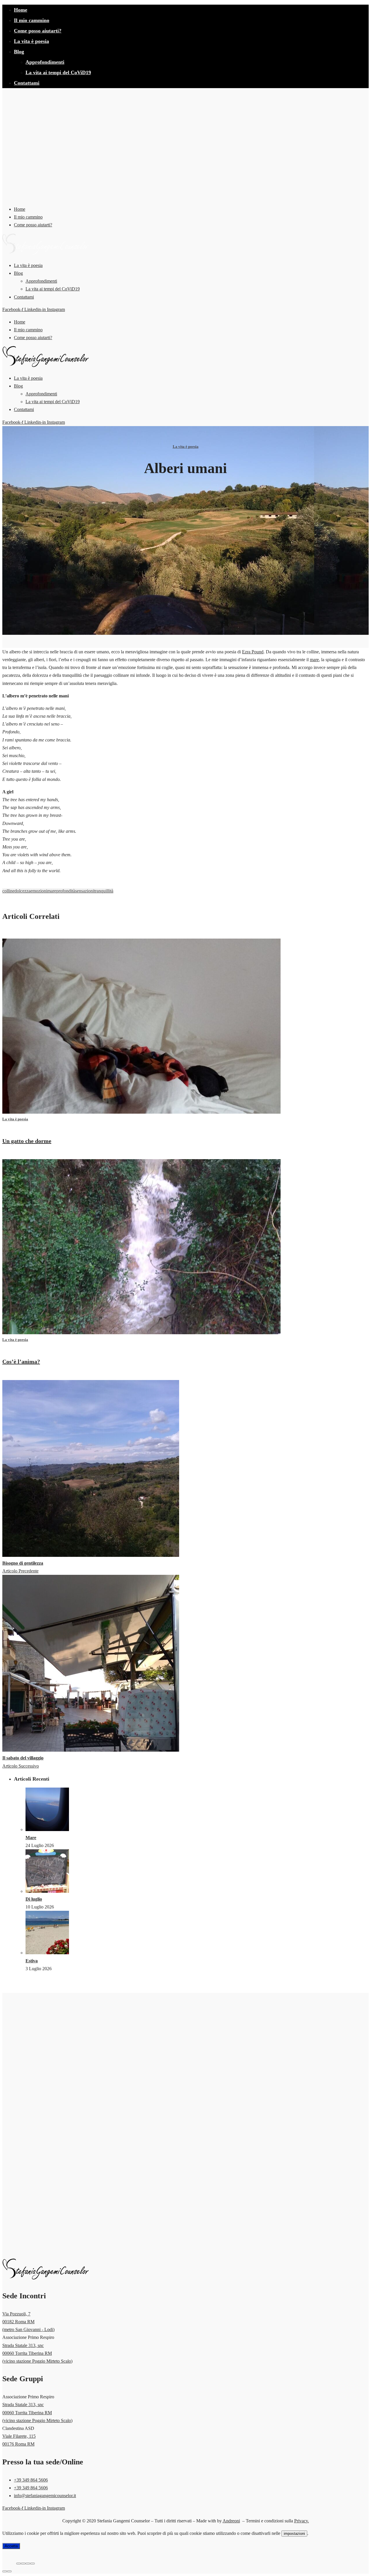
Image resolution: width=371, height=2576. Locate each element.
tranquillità (104, 891)
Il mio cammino (32, 20)
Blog (19, 52)
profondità (66, 891)
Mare (31, 1838)
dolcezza (22, 891)
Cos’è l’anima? (21, 1361)
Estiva (32, 1961)
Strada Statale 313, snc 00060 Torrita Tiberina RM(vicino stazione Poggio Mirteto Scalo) (37, 2353)
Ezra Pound (253, 652)
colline (8, 891)
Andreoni (231, 2521)
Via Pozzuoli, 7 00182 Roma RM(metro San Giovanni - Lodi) (28, 2322)
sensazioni (84, 891)
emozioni (39, 891)
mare (314, 660)
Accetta (11, 2546)
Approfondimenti (45, 62)
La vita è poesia (31, 41)
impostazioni (294, 2534)
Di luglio (34, 1899)
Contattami (27, 83)
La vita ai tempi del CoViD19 (58, 72)
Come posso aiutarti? (38, 31)
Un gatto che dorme (27, 1141)
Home (21, 10)
